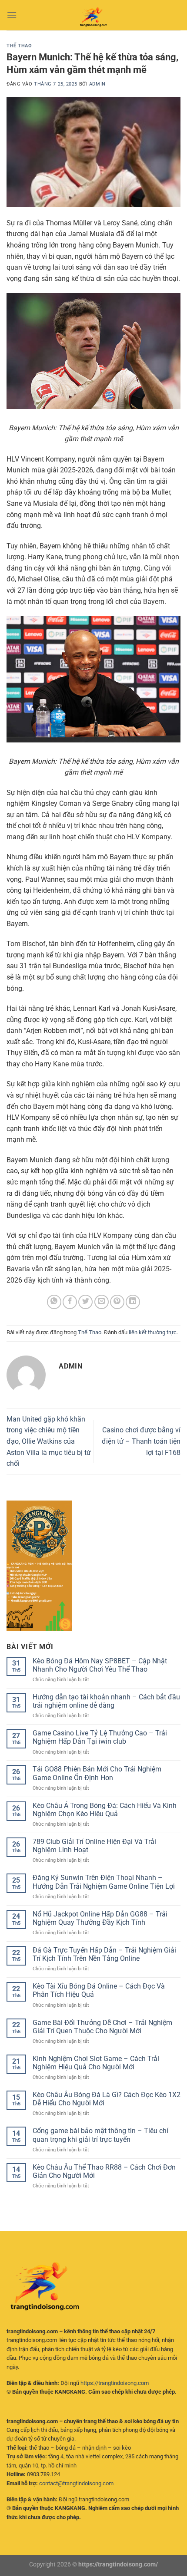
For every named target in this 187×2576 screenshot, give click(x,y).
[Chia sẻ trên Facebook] (70, 1302)
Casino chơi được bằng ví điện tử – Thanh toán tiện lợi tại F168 (141, 1441)
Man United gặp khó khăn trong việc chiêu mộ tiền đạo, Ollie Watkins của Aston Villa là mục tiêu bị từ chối (49, 1441)
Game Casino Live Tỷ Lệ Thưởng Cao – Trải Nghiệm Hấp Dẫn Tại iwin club (100, 1737)
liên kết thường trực (153, 1332)
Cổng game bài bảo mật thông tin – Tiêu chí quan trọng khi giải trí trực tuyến (100, 2135)
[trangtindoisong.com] (93, 15)
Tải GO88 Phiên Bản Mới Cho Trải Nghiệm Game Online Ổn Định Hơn (97, 1773)
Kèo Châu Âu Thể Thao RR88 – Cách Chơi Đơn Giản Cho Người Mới (104, 2171)
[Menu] (12, 15)
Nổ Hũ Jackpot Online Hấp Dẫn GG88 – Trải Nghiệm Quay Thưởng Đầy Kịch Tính (100, 1918)
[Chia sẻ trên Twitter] (85, 1302)
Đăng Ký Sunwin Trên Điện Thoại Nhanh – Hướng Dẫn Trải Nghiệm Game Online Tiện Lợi (104, 1882)
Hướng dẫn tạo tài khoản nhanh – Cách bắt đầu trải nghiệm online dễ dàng (106, 1701)
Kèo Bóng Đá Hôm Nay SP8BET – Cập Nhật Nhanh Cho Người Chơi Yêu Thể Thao (100, 1665)
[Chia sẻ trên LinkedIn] (133, 1302)
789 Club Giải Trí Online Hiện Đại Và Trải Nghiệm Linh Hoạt (94, 1846)
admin (97, 84)
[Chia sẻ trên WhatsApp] (54, 1302)
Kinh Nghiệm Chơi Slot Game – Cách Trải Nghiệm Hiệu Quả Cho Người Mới (96, 2063)
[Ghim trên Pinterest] (117, 1302)
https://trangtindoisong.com (115, 2383)
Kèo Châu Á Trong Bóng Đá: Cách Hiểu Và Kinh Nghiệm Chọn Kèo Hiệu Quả (105, 1810)
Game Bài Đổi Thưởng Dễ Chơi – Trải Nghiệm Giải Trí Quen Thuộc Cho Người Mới (102, 2027)
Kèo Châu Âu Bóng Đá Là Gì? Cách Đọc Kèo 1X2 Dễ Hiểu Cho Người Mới (107, 2099)
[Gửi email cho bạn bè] (102, 1302)
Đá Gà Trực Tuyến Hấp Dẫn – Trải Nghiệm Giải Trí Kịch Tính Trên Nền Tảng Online (104, 1954)
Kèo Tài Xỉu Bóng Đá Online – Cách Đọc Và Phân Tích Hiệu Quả (99, 1990)
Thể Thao (19, 46)
